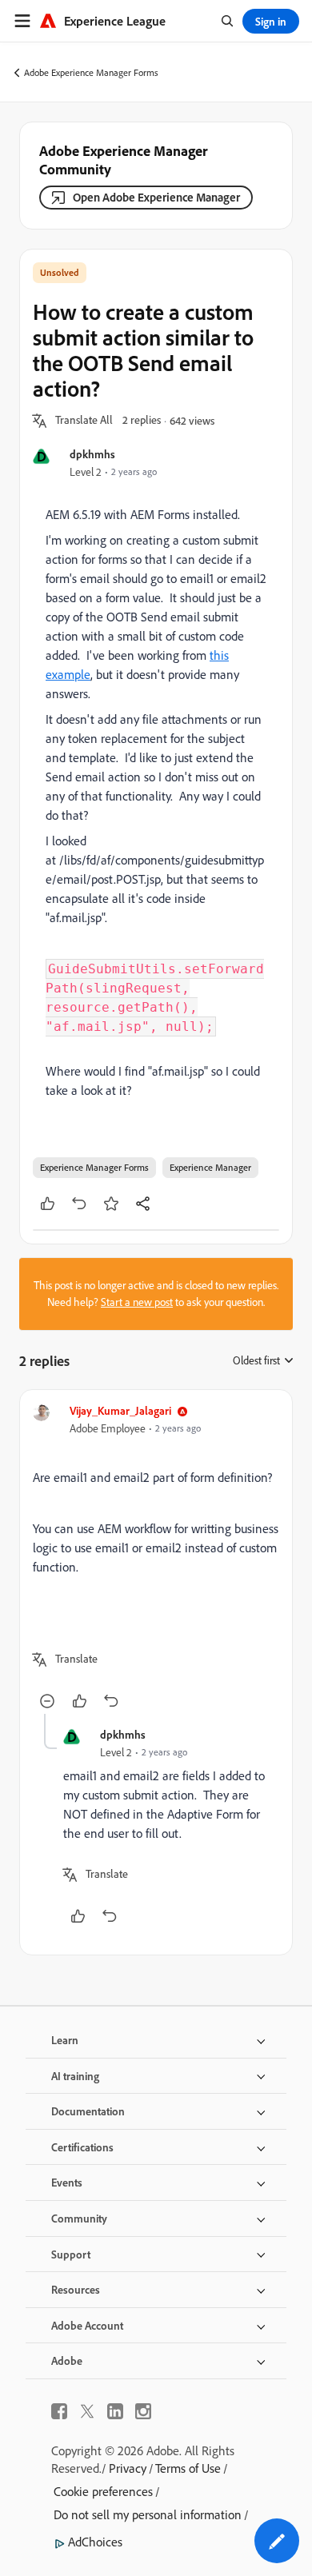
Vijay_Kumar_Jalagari (120, 1410)
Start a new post (137, 1302)
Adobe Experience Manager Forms (91, 72)
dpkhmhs (92, 454)
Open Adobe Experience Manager (156, 197)
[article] (156, 1558)
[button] (84, 421)
